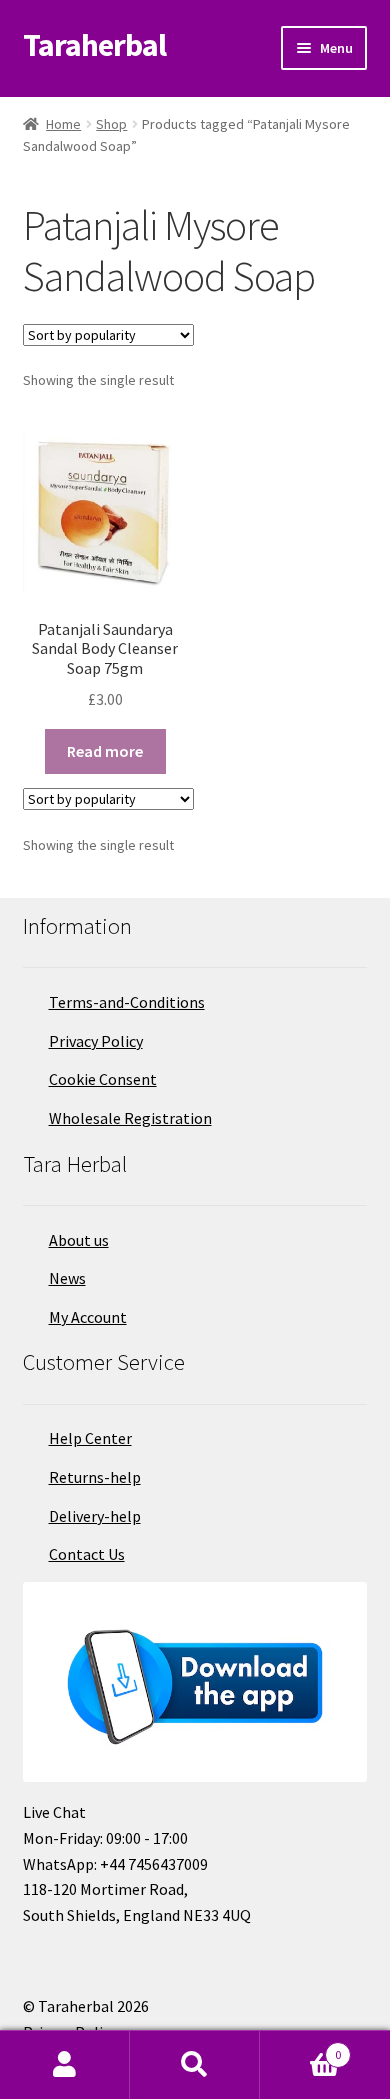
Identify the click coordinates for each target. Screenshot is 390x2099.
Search (195, 2065)
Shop (111, 124)
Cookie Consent (103, 1079)
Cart (300, 2047)
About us (79, 1240)
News (67, 1278)
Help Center (90, 1438)
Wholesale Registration (130, 1118)
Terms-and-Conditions (127, 1002)
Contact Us (87, 1554)
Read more (105, 751)
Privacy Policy (96, 1041)
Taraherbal (94, 45)
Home (63, 124)
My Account (88, 1317)
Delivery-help (95, 1516)
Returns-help (95, 1477)
